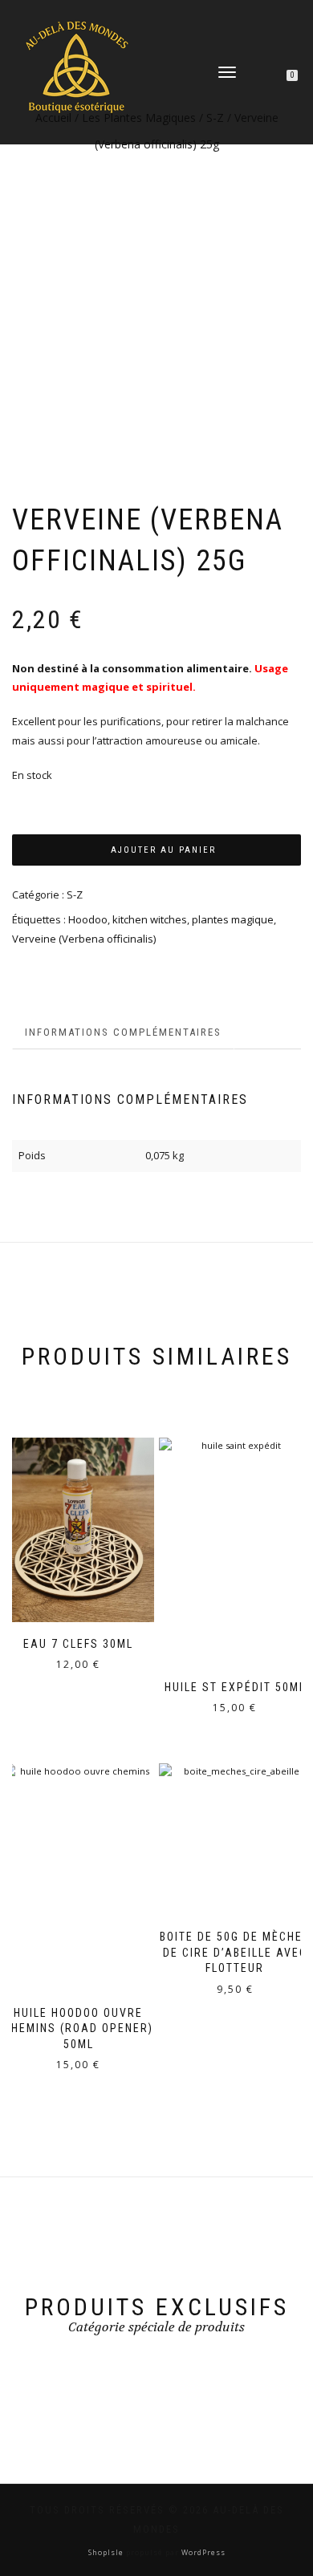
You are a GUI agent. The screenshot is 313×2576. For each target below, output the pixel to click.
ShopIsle (107, 2552)
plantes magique (233, 919)
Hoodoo (88, 919)
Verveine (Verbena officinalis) (84, 939)
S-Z (75, 895)
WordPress (202, 2552)
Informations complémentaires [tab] (123, 1032)
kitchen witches (150, 919)
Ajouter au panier (163, 850)
